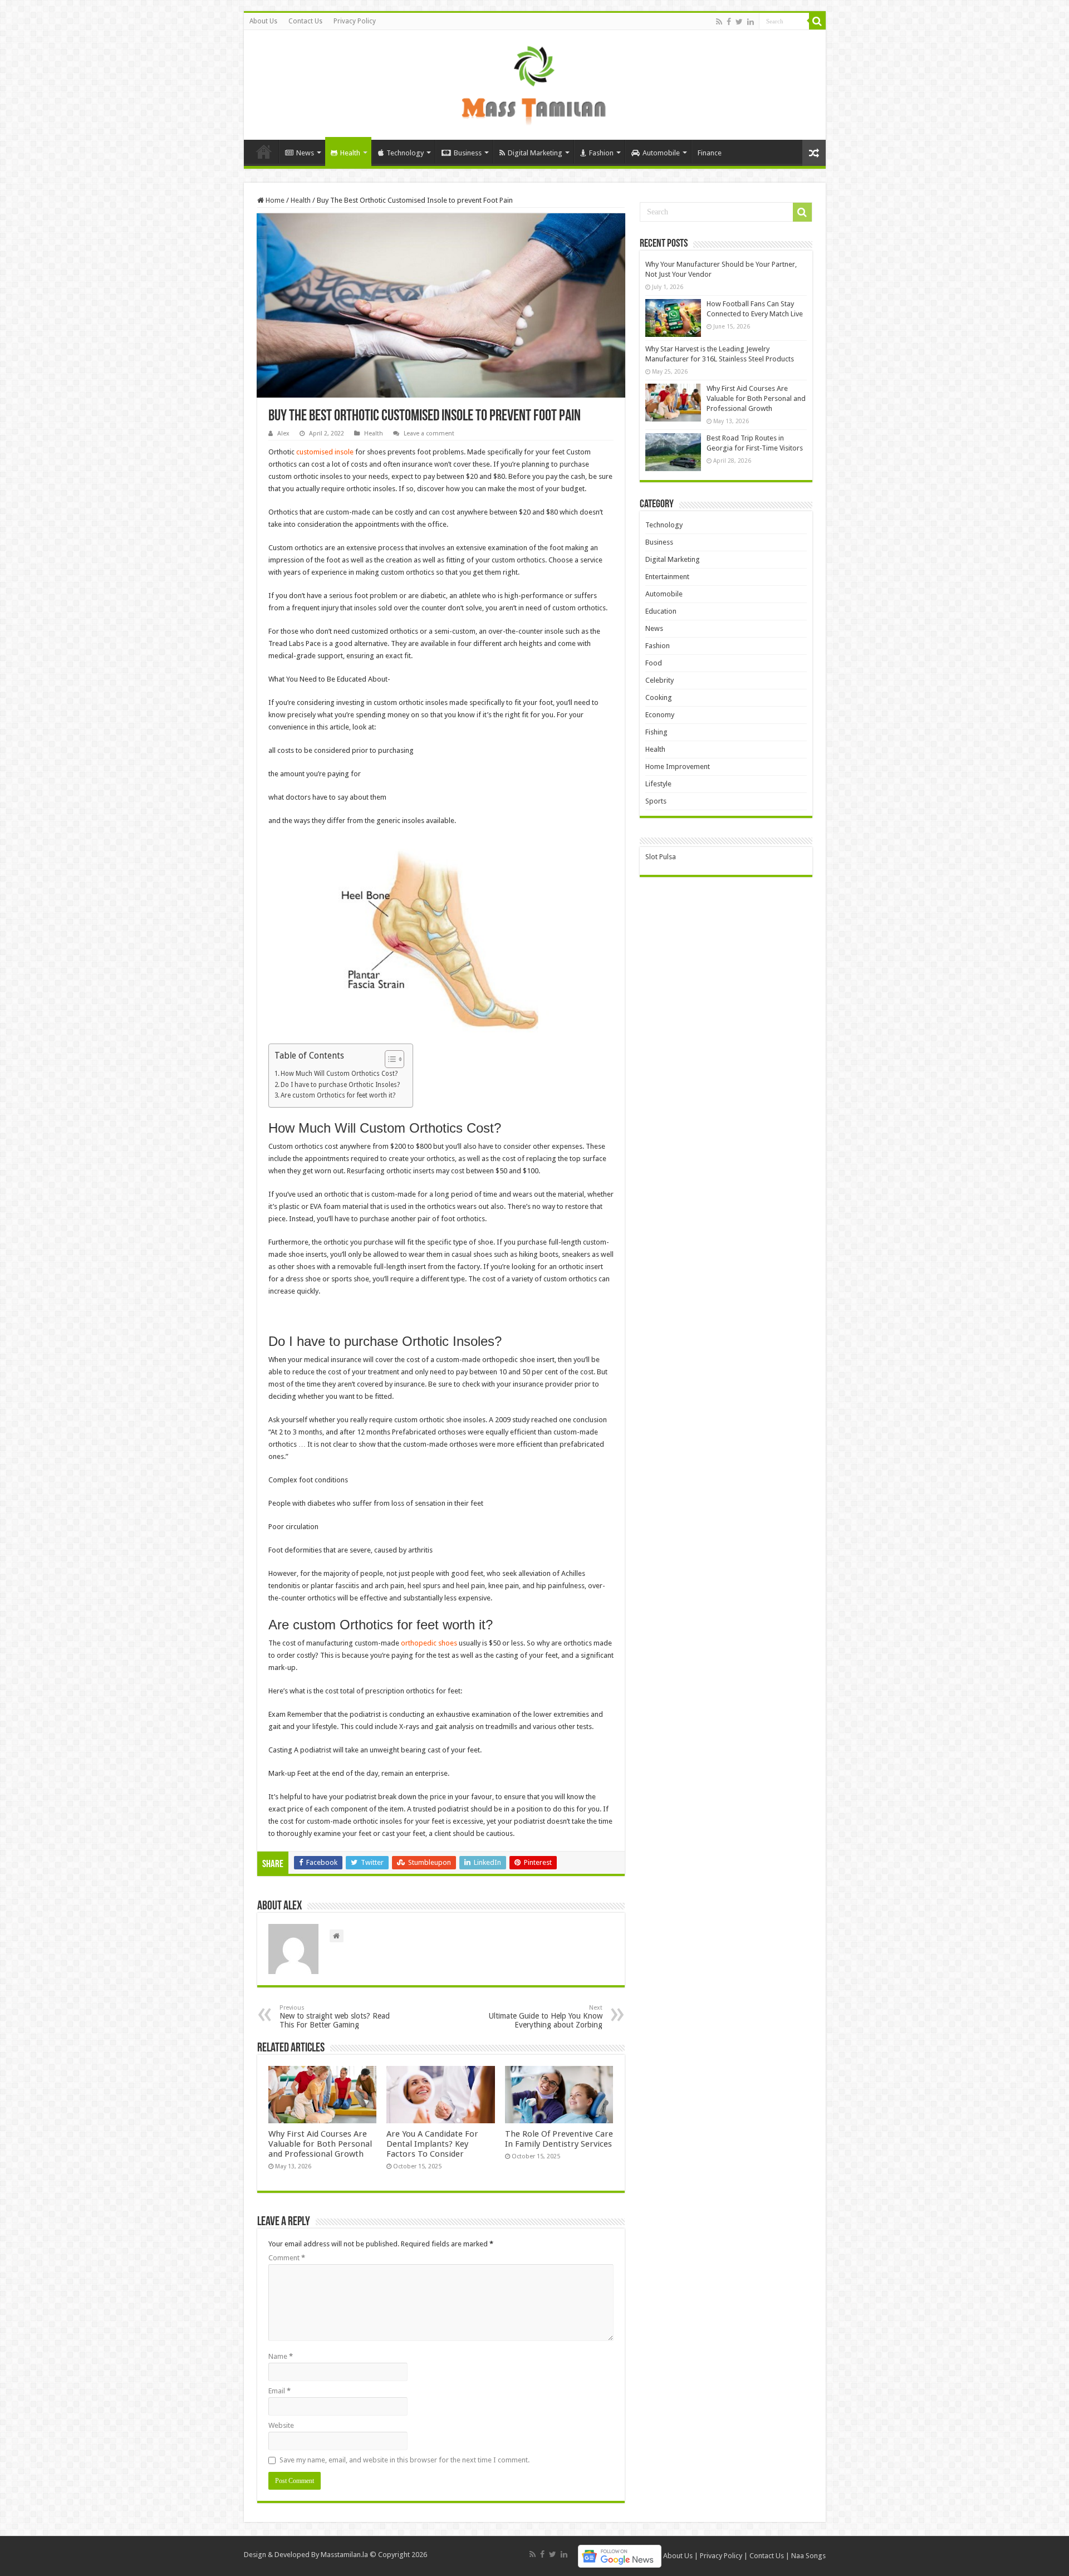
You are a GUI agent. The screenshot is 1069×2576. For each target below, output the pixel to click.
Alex (283, 434)
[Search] (817, 21)
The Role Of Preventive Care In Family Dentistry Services (559, 2139)
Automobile (661, 153)
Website (281, 2425)
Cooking (659, 697)
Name (281, 2356)
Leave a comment (429, 434)
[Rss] (719, 22)
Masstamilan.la (344, 2555)
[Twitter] (739, 22)
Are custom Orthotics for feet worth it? (338, 1095)
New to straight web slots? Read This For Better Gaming (335, 2017)
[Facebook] (729, 22)
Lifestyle (658, 784)
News (305, 153)
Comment (287, 2258)
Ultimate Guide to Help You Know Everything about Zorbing (546, 2017)
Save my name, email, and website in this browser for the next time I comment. (404, 2460)
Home (264, 151)
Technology (405, 153)
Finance (710, 153)
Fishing (656, 732)
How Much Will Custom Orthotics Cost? (339, 1074)
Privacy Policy (355, 21)
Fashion (601, 153)
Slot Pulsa (661, 857)
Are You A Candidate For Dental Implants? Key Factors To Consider (432, 2144)
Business (468, 153)
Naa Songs (808, 2556)
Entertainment (667, 577)
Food (654, 663)
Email (279, 2391)
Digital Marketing (535, 153)
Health (350, 153)
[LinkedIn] (751, 22)
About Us (263, 21)
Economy (660, 715)
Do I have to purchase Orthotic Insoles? (341, 1085)
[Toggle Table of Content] (389, 1059)
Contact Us (305, 21)
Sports (656, 801)
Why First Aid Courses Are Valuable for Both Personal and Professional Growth (320, 2144)
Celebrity (659, 680)
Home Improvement (678, 767)
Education (661, 611)
